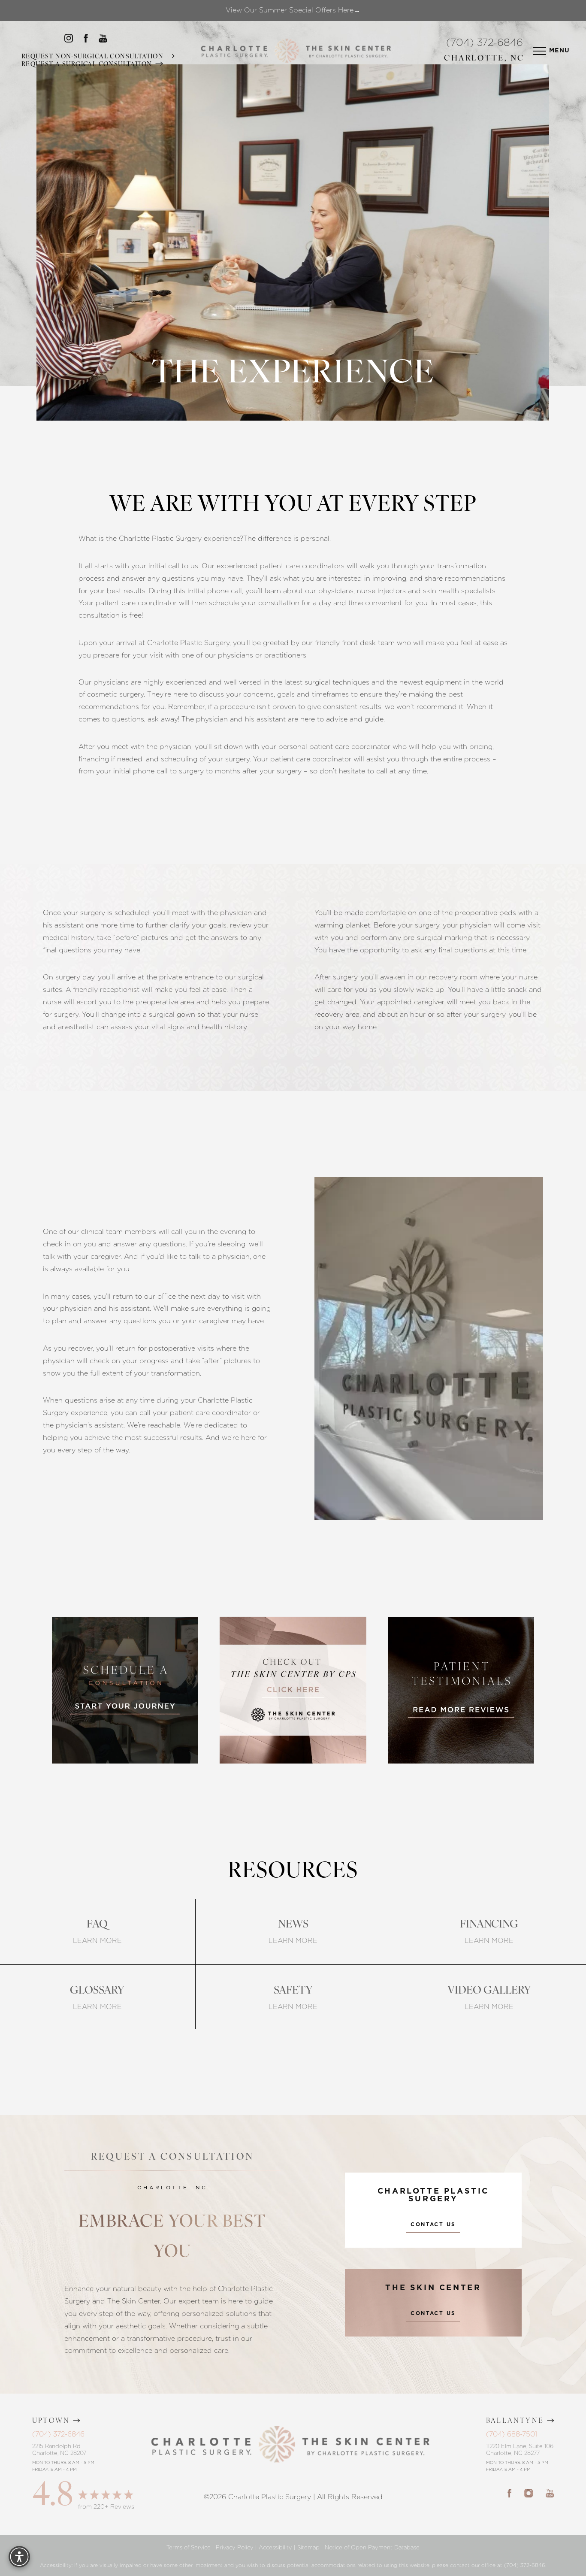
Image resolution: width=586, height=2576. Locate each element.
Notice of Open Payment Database (372, 2547)
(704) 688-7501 (512, 2434)
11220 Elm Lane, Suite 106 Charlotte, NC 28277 (520, 2450)
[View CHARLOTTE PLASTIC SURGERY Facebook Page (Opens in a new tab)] (86, 40)
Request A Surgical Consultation (88, 65)
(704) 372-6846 (485, 43)
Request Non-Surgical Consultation (94, 57)
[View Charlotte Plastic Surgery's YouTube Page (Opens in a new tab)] (550, 2493)
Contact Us (433, 2224)
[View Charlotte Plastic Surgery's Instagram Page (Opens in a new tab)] (529, 2493)
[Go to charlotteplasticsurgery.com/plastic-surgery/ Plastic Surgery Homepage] (234, 51)
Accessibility (275, 2547)
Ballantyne (515, 2421)
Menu (560, 51)
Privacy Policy (235, 2547)
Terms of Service (189, 2547)
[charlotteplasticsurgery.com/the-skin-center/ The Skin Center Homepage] (348, 51)
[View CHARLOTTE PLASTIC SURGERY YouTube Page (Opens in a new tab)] (103, 40)
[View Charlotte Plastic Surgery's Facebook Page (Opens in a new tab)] (509, 2493)
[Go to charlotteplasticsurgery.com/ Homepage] (287, 51)
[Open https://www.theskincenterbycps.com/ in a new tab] (293, 1690)
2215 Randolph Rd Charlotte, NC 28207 (59, 2450)
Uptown (51, 2421)
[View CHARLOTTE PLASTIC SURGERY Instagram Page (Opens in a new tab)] (69, 40)
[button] (540, 51)
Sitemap (308, 2547)
